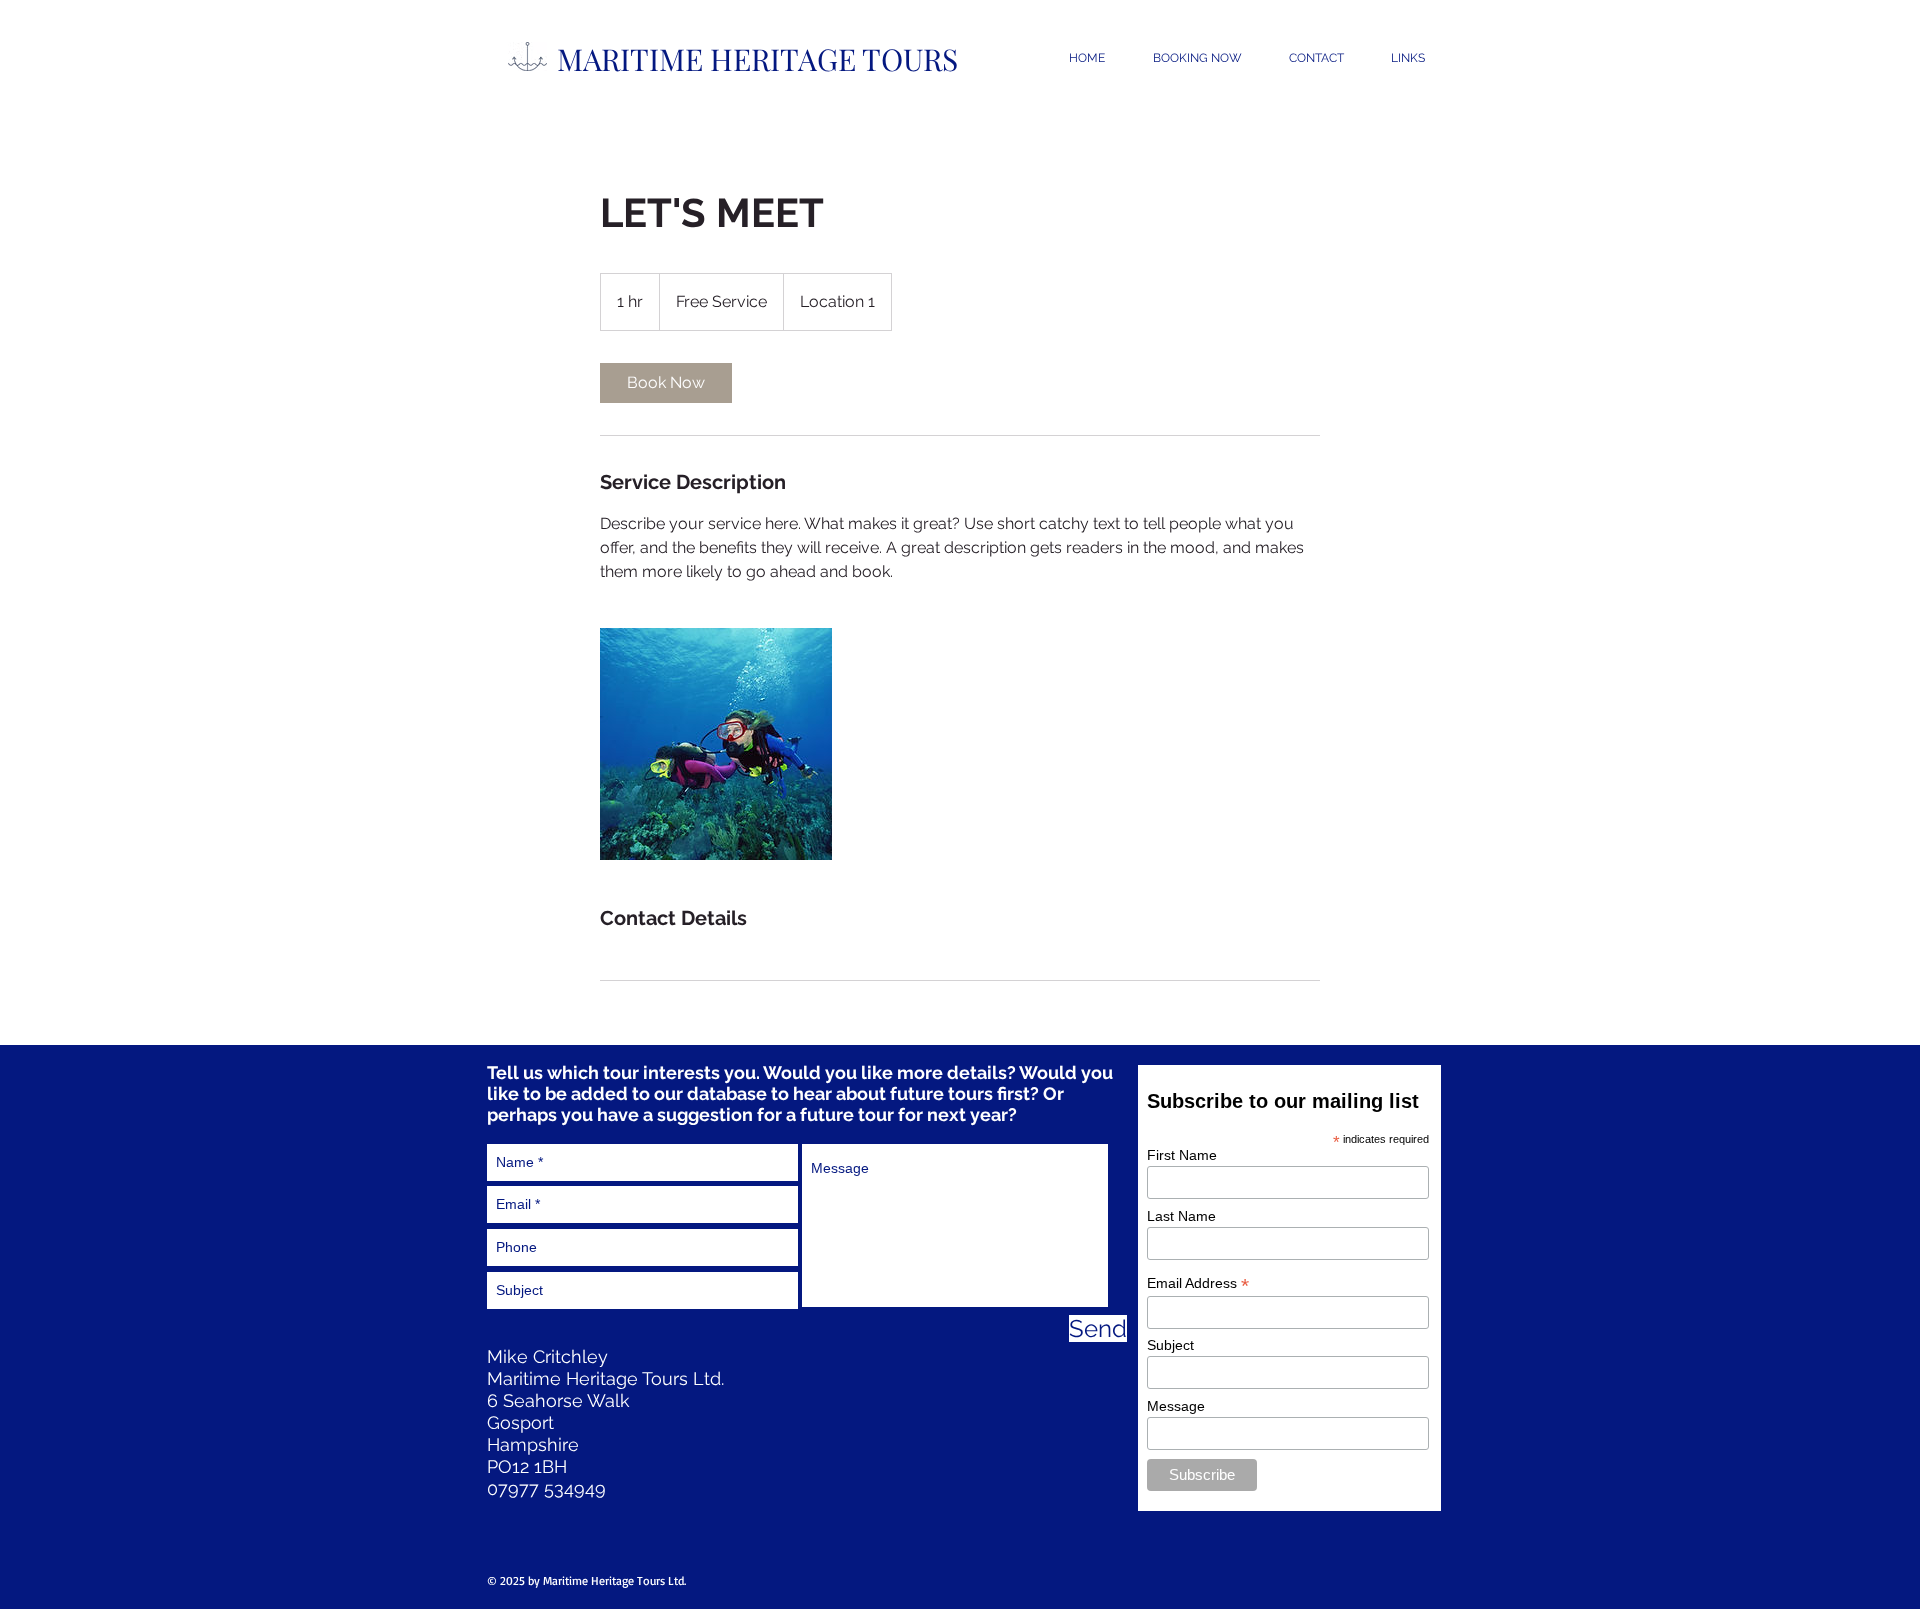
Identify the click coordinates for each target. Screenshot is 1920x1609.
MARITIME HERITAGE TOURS (757, 59)
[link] (666, 383)
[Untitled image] (716, 744)
